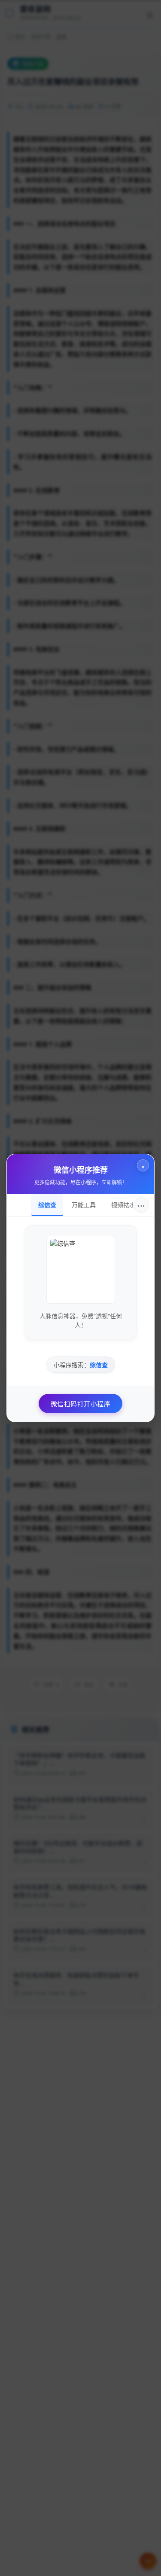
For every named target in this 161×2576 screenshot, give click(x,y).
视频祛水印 (126, 1204)
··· (141, 1205)
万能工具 (84, 1204)
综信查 (47, 1204)
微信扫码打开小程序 (81, 1404)
